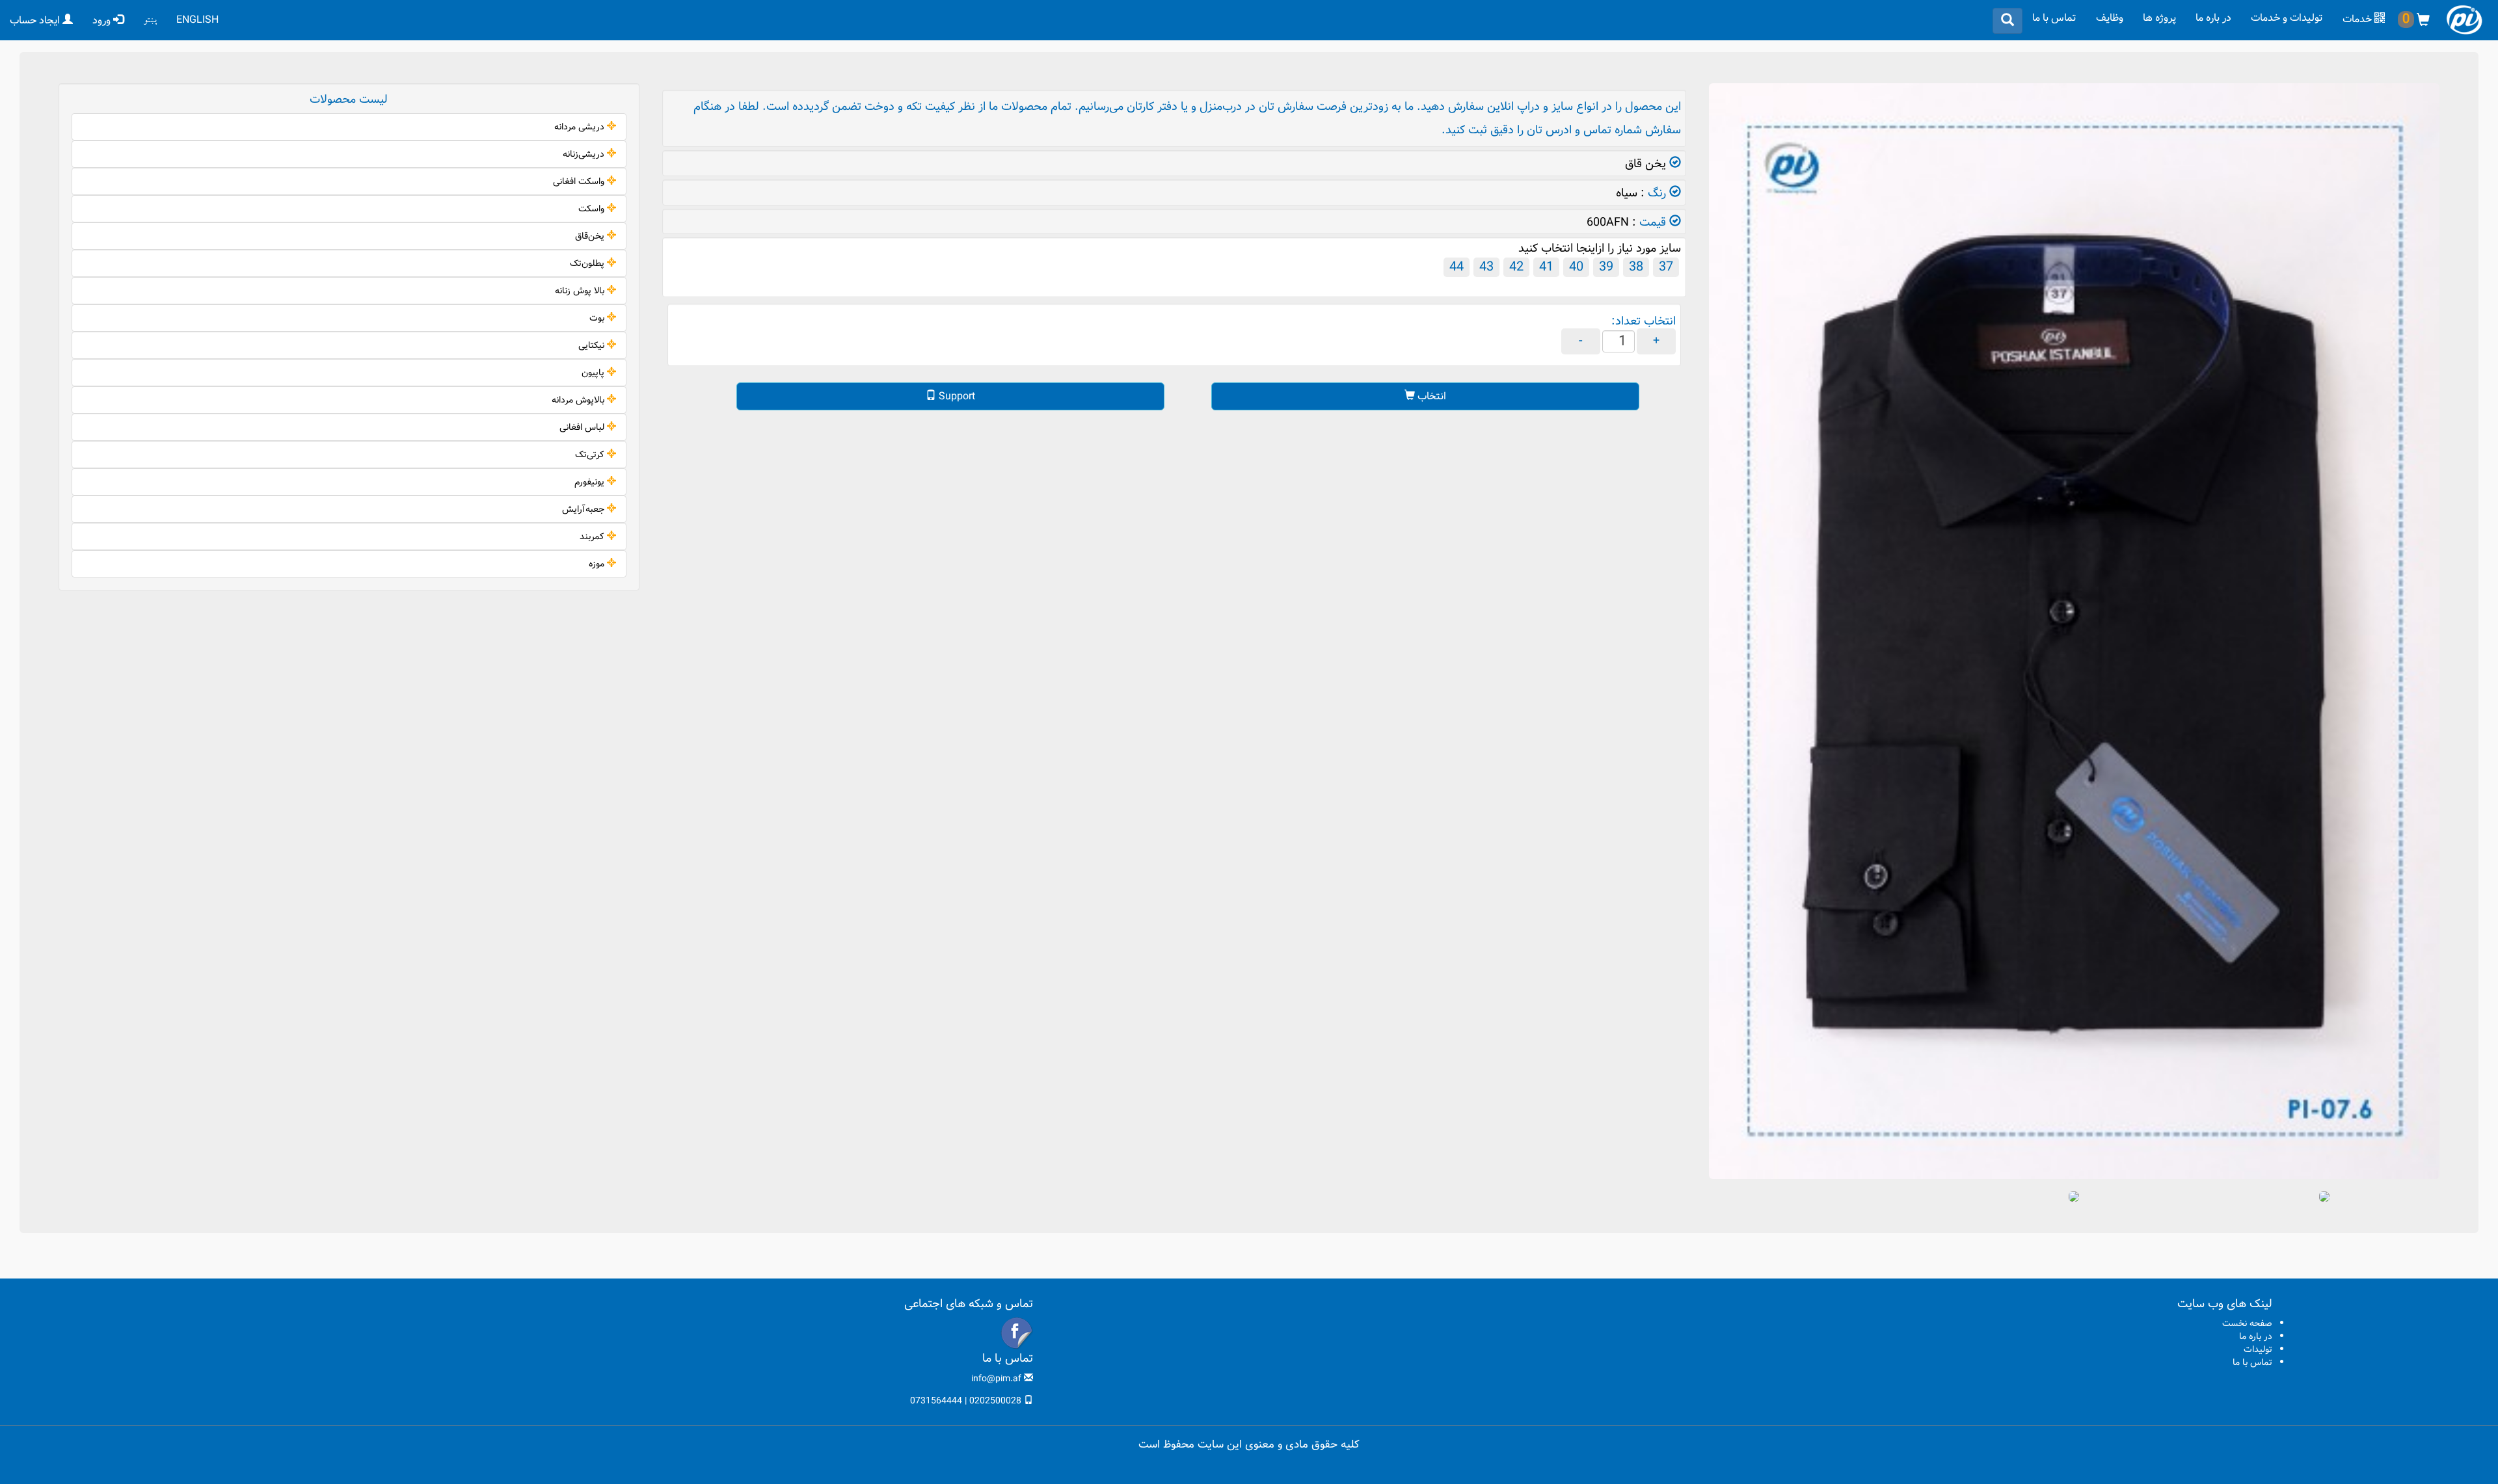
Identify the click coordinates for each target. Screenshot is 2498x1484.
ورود (103, 20)
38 (1636, 267)
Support (956, 396)
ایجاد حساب (36, 20)
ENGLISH (197, 20)
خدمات (2358, 19)
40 (1576, 267)
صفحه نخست (2247, 1323)
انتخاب (1430, 396)
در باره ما (2213, 18)
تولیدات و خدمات (2287, 18)
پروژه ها (2159, 18)
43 (1486, 267)
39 (1606, 267)
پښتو (150, 20)
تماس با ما (2054, 18)
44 (1457, 267)
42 (1516, 267)
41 (1546, 267)
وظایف (2110, 18)
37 (1666, 267)
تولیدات (2258, 1349)
